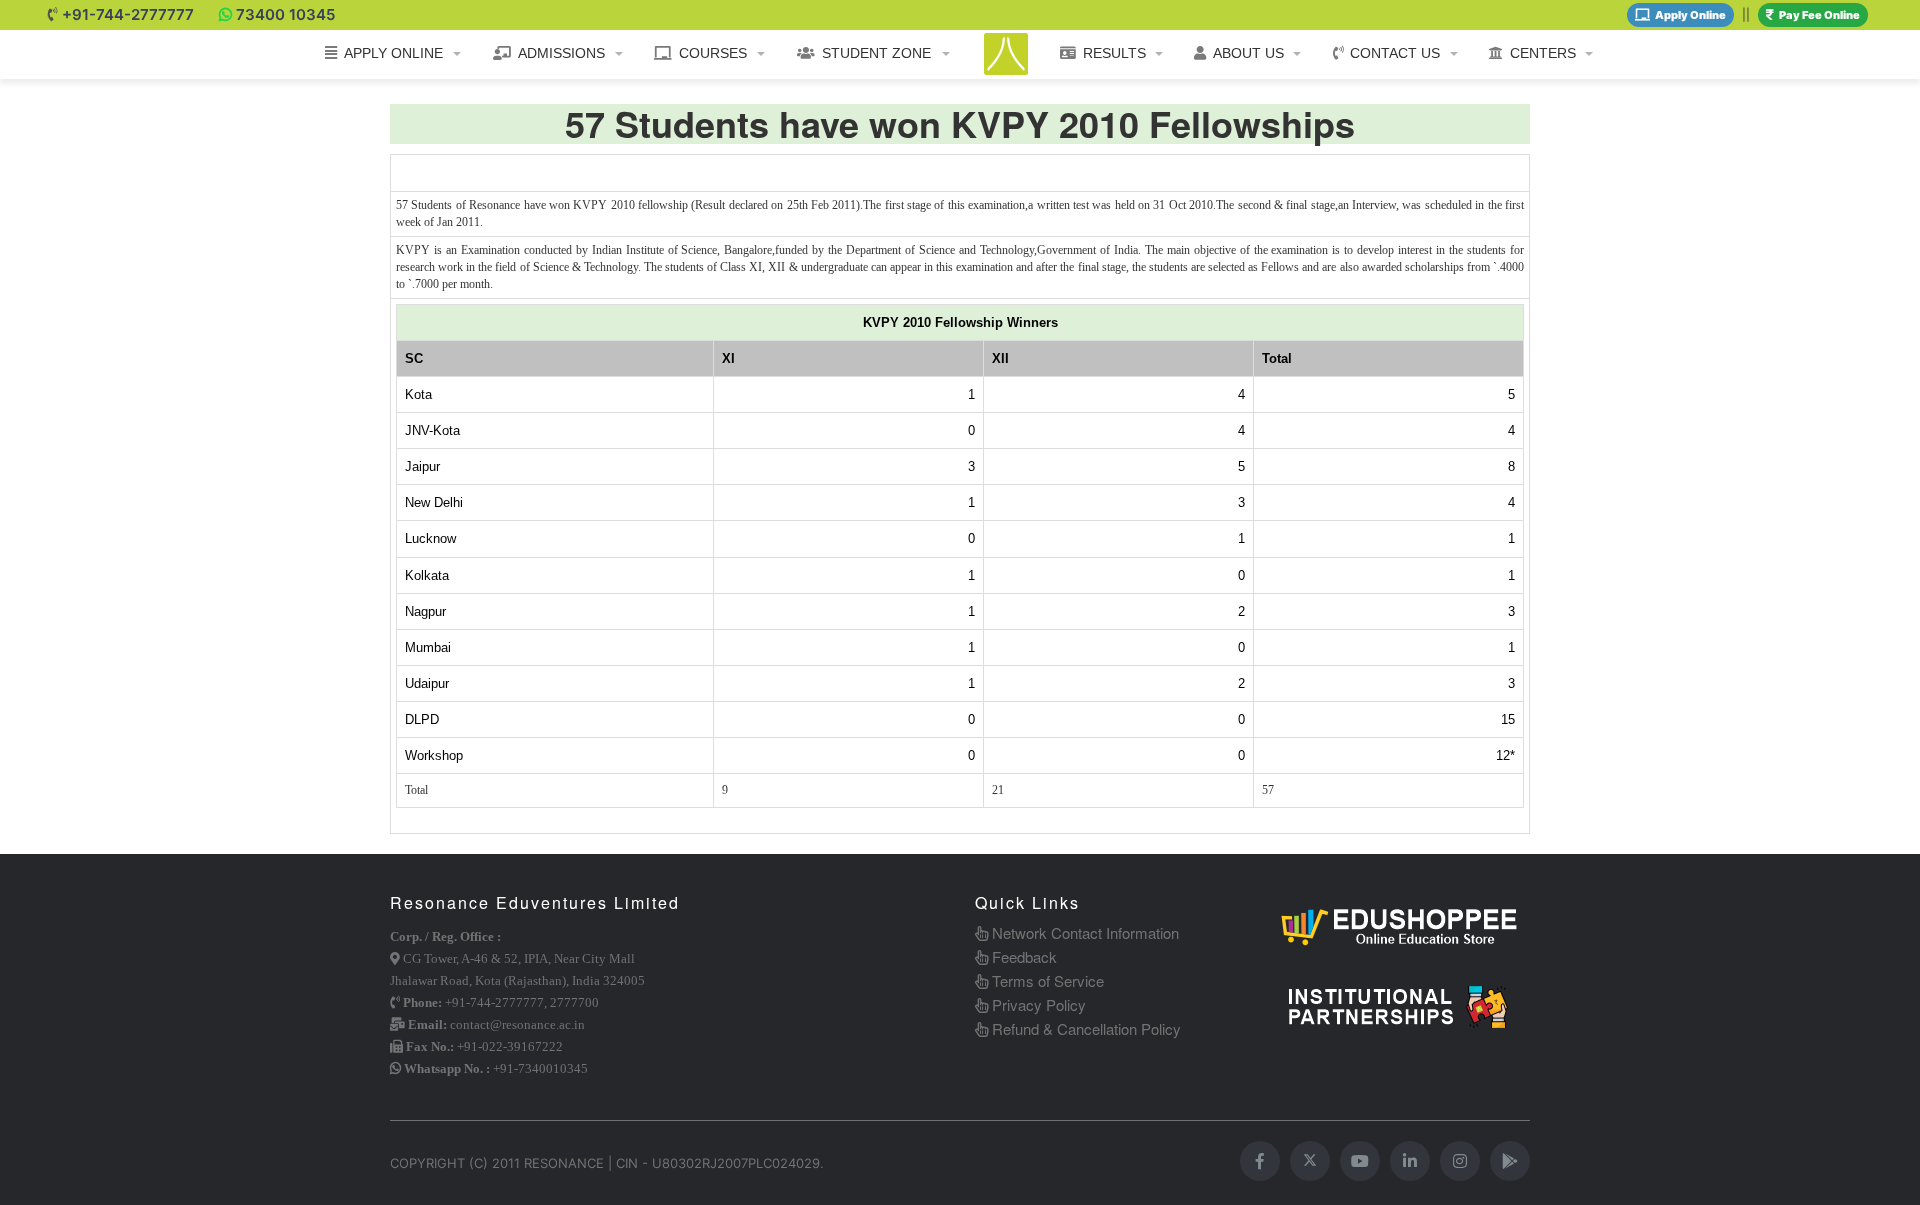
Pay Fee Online (1819, 15)
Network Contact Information (1083, 932)
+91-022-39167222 (510, 1046)
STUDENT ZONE (876, 53)
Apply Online (1690, 15)
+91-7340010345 (540, 1068)
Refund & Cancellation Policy (1084, 1028)
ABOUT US (1248, 53)
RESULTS (1114, 53)
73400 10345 (285, 14)
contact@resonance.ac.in (517, 1024)
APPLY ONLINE (393, 53)
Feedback (1022, 956)
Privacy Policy (1037, 1004)
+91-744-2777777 (128, 14)
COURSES (713, 53)
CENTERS (1543, 53)
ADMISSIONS (561, 53)
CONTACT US (1395, 53)
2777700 (574, 1002)
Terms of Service (1046, 980)
